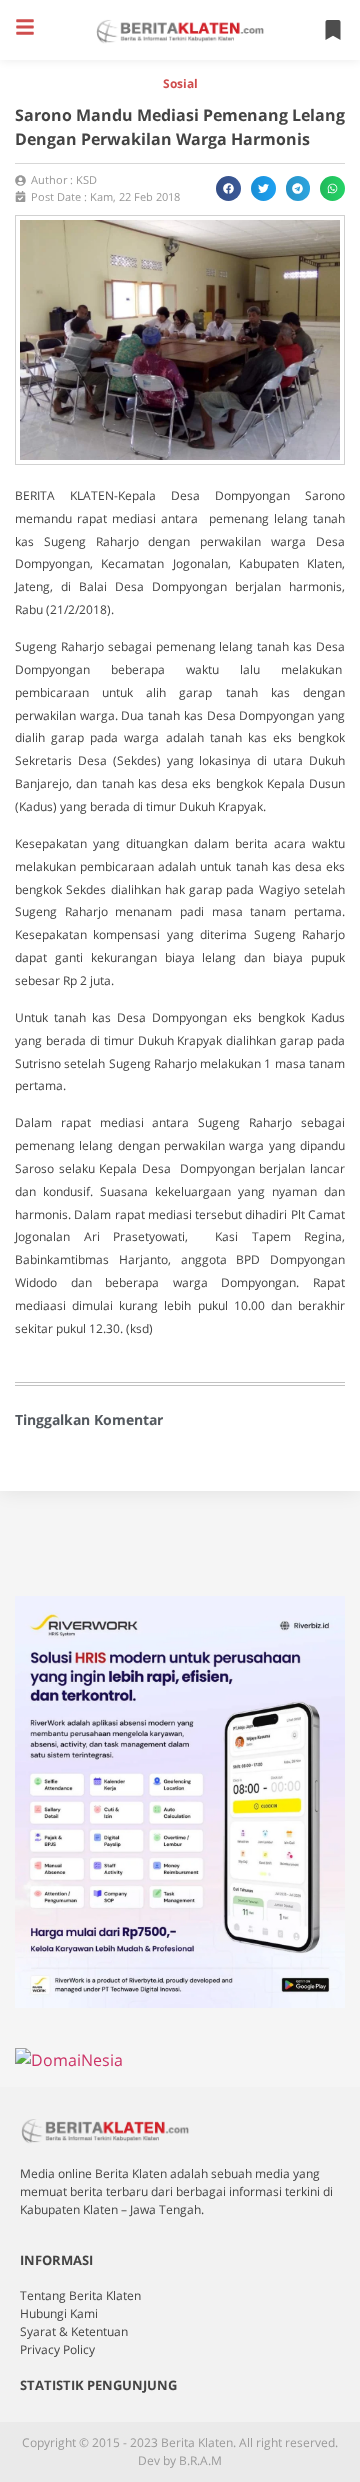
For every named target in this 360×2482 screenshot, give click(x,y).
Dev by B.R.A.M (180, 2460)
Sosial (180, 83)
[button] (25, 27)
